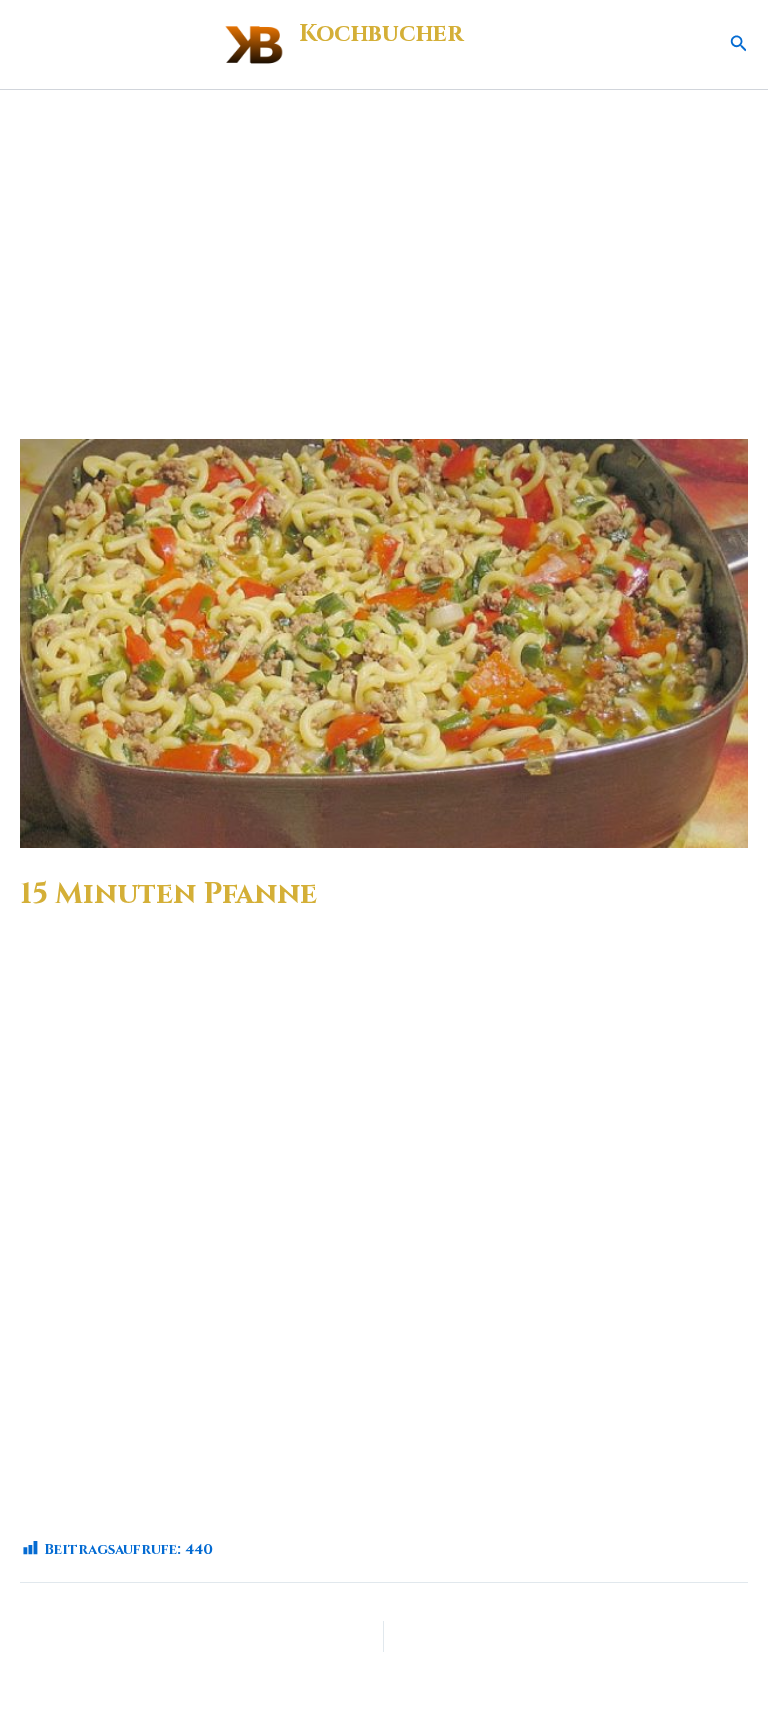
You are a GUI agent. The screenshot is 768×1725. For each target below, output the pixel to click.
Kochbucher (381, 34)
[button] (739, 45)
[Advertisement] (384, 240)
